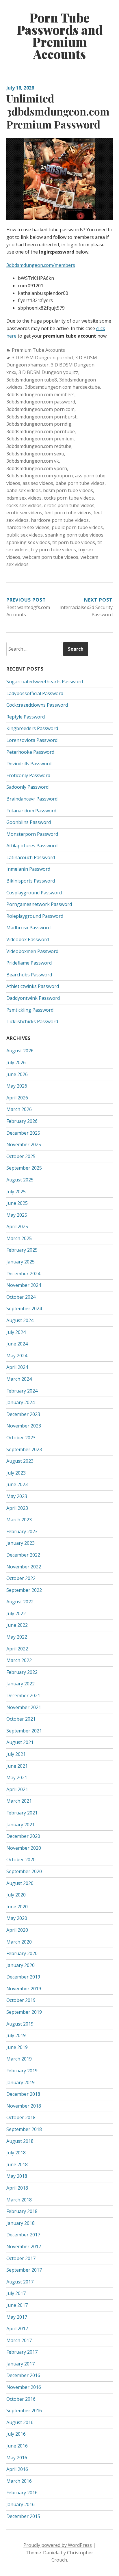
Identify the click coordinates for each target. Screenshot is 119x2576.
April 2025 (17, 1226)
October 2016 (21, 2399)
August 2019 (20, 2024)
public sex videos (25, 535)
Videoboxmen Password (32, 951)
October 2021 (21, 1719)
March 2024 (19, 1379)
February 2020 (22, 1953)
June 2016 (17, 2446)
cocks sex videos (24, 505)
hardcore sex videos (28, 527)
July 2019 (16, 2035)
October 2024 (21, 1297)
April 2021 (17, 1789)
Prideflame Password (29, 963)
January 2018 (21, 2223)
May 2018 (17, 2176)
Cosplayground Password (34, 893)
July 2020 (16, 1895)
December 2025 (23, 1133)
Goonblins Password (29, 822)
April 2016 (17, 2469)
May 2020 (17, 1918)
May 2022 (17, 1637)
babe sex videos (24, 490)
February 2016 (22, 2493)
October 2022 (21, 1578)
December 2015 (23, 2516)
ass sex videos (38, 483)
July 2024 (16, 1332)
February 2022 (22, 1672)
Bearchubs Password (29, 975)
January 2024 (21, 1402)
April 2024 (17, 1367)
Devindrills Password (29, 764)
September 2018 (24, 2129)
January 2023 (21, 1543)
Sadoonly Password (27, 787)
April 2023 (17, 1508)
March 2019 (19, 2059)
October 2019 (21, 2000)
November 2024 (24, 1285)
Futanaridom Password (31, 811)
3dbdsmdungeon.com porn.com (40, 409)
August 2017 (20, 2282)
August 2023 (20, 1461)
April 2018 (17, 2188)
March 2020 (19, 1942)
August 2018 (20, 2141)
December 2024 (23, 1274)
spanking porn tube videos (74, 535)
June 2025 (17, 1203)
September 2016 (24, 2411)
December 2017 (23, 2235)
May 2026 (17, 1086)
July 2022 (16, 1613)
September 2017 (24, 2270)
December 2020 (23, 1836)
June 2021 (17, 1766)
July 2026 (16, 1062)
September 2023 (24, 1449)
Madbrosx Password (28, 928)
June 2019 (17, 2047)
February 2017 (22, 2352)
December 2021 (23, 1695)
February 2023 (22, 1531)
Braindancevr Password (32, 799)
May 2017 (17, 2317)
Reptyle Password (26, 717)
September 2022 (24, 1590)
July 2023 (16, 1473)
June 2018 (17, 2164)
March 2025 (19, 1238)
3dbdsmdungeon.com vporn (37, 468)
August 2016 (20, 2422)
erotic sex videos (24, 513)
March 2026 (19, 1109)
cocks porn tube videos (69, 498)
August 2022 (20, 1602)
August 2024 (20, 1320)
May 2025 (17, 1215)
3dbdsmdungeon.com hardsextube (62, 387)
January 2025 (21, 1262)
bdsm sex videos (24, 498)
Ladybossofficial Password (35, 693)
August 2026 (20, 1051)
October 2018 (21, 2117)
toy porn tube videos (53, 550)
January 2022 (21, 1684)
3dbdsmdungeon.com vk (33, 461)
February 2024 (22, 1391)
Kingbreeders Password (32, 728)
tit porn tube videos (74, 542)
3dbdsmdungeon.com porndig (39, 424)
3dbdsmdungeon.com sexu (35, 454)
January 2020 (21, 1965)
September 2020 (24, 1871)
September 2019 (24, 2012)
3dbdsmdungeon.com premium (40, 439)
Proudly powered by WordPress (58, 2545)
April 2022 (17, 1649)
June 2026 (17, 1074)
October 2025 (21, 1156)
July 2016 (16, 2434)
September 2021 (24, 1731)
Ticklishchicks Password (32, 1021)
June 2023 (17, 1484)
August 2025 (20, 1180)
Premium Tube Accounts (38, 350)
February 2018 (22, 2211)
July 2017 (16, 2293)
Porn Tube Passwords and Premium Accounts (60, 36)
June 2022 (17, 1625)
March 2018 (19, 2200)
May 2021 (17, 1777)
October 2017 (21, 2258)
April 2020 (17, 1930)
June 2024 (17, 1344)
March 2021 (19, 1801)
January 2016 (21, 2504)
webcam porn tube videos (50, 557)
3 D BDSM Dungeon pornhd (42, 358)
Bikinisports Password (31, 881)
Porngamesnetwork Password (39, 904)
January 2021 (21, 1825)
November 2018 (24, 2106)
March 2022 (19, 1660)
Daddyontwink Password (33, 998)
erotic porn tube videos (69, 505)
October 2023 (21, 1438)
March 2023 (19, 1520)
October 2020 (21, 1860)
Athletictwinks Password (33, 986)
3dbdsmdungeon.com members (40, 394)
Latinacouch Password (31, 857)
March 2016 (19, 2481)
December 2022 (23, 1555)
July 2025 (16, 1192)
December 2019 (23, 1977)
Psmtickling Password (30, 1010)
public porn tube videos (77, 527)
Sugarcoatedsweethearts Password (45, 682)
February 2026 (22, 1121)
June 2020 (17, 1907)
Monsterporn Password (32, 834)
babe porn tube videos (80, 483)
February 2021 (22, 1813)
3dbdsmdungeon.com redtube (39, 446)
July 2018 (16, 2153)
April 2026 (17, 1098)
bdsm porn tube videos (68, 490)
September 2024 (24, 1309)
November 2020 (24, 1848)
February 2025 (22, 1250)
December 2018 (23, 2094)
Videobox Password (28, 939)
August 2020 (20, 1883)
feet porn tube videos (68, 513)
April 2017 (17, 2329)
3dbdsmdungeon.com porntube (41, 431)
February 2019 (22, 2071)
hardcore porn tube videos (60, 520)
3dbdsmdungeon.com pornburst (41, 417)
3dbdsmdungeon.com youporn (40, 476)
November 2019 (24, 1989)
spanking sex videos (28, 542)
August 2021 (20, 1742)
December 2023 (23, 1414)
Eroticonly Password (28, 775)
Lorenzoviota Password (32, 740)
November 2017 (24, 2246)
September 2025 (24, 1168)
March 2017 (19, 2340)
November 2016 (24, 2387)
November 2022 (24, 1567)
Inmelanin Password (28, 869)
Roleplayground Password (35, 916)
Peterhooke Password (30, 752)
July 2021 (16, 1754)
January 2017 (21, 2364)
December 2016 (23, 2375)
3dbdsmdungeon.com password (41, 402)
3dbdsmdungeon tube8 (32, 380)
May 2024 (17, 1356)
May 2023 (17, 1496)
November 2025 (24, 1144)
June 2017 (17, 2305)
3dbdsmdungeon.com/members (41, 265)
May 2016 (17, 2458)
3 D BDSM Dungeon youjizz (48, 372)
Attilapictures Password (32, 846)
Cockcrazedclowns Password (37, 705)
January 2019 (21, 2082)
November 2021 (24, 1707)
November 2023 (24, 1426)
